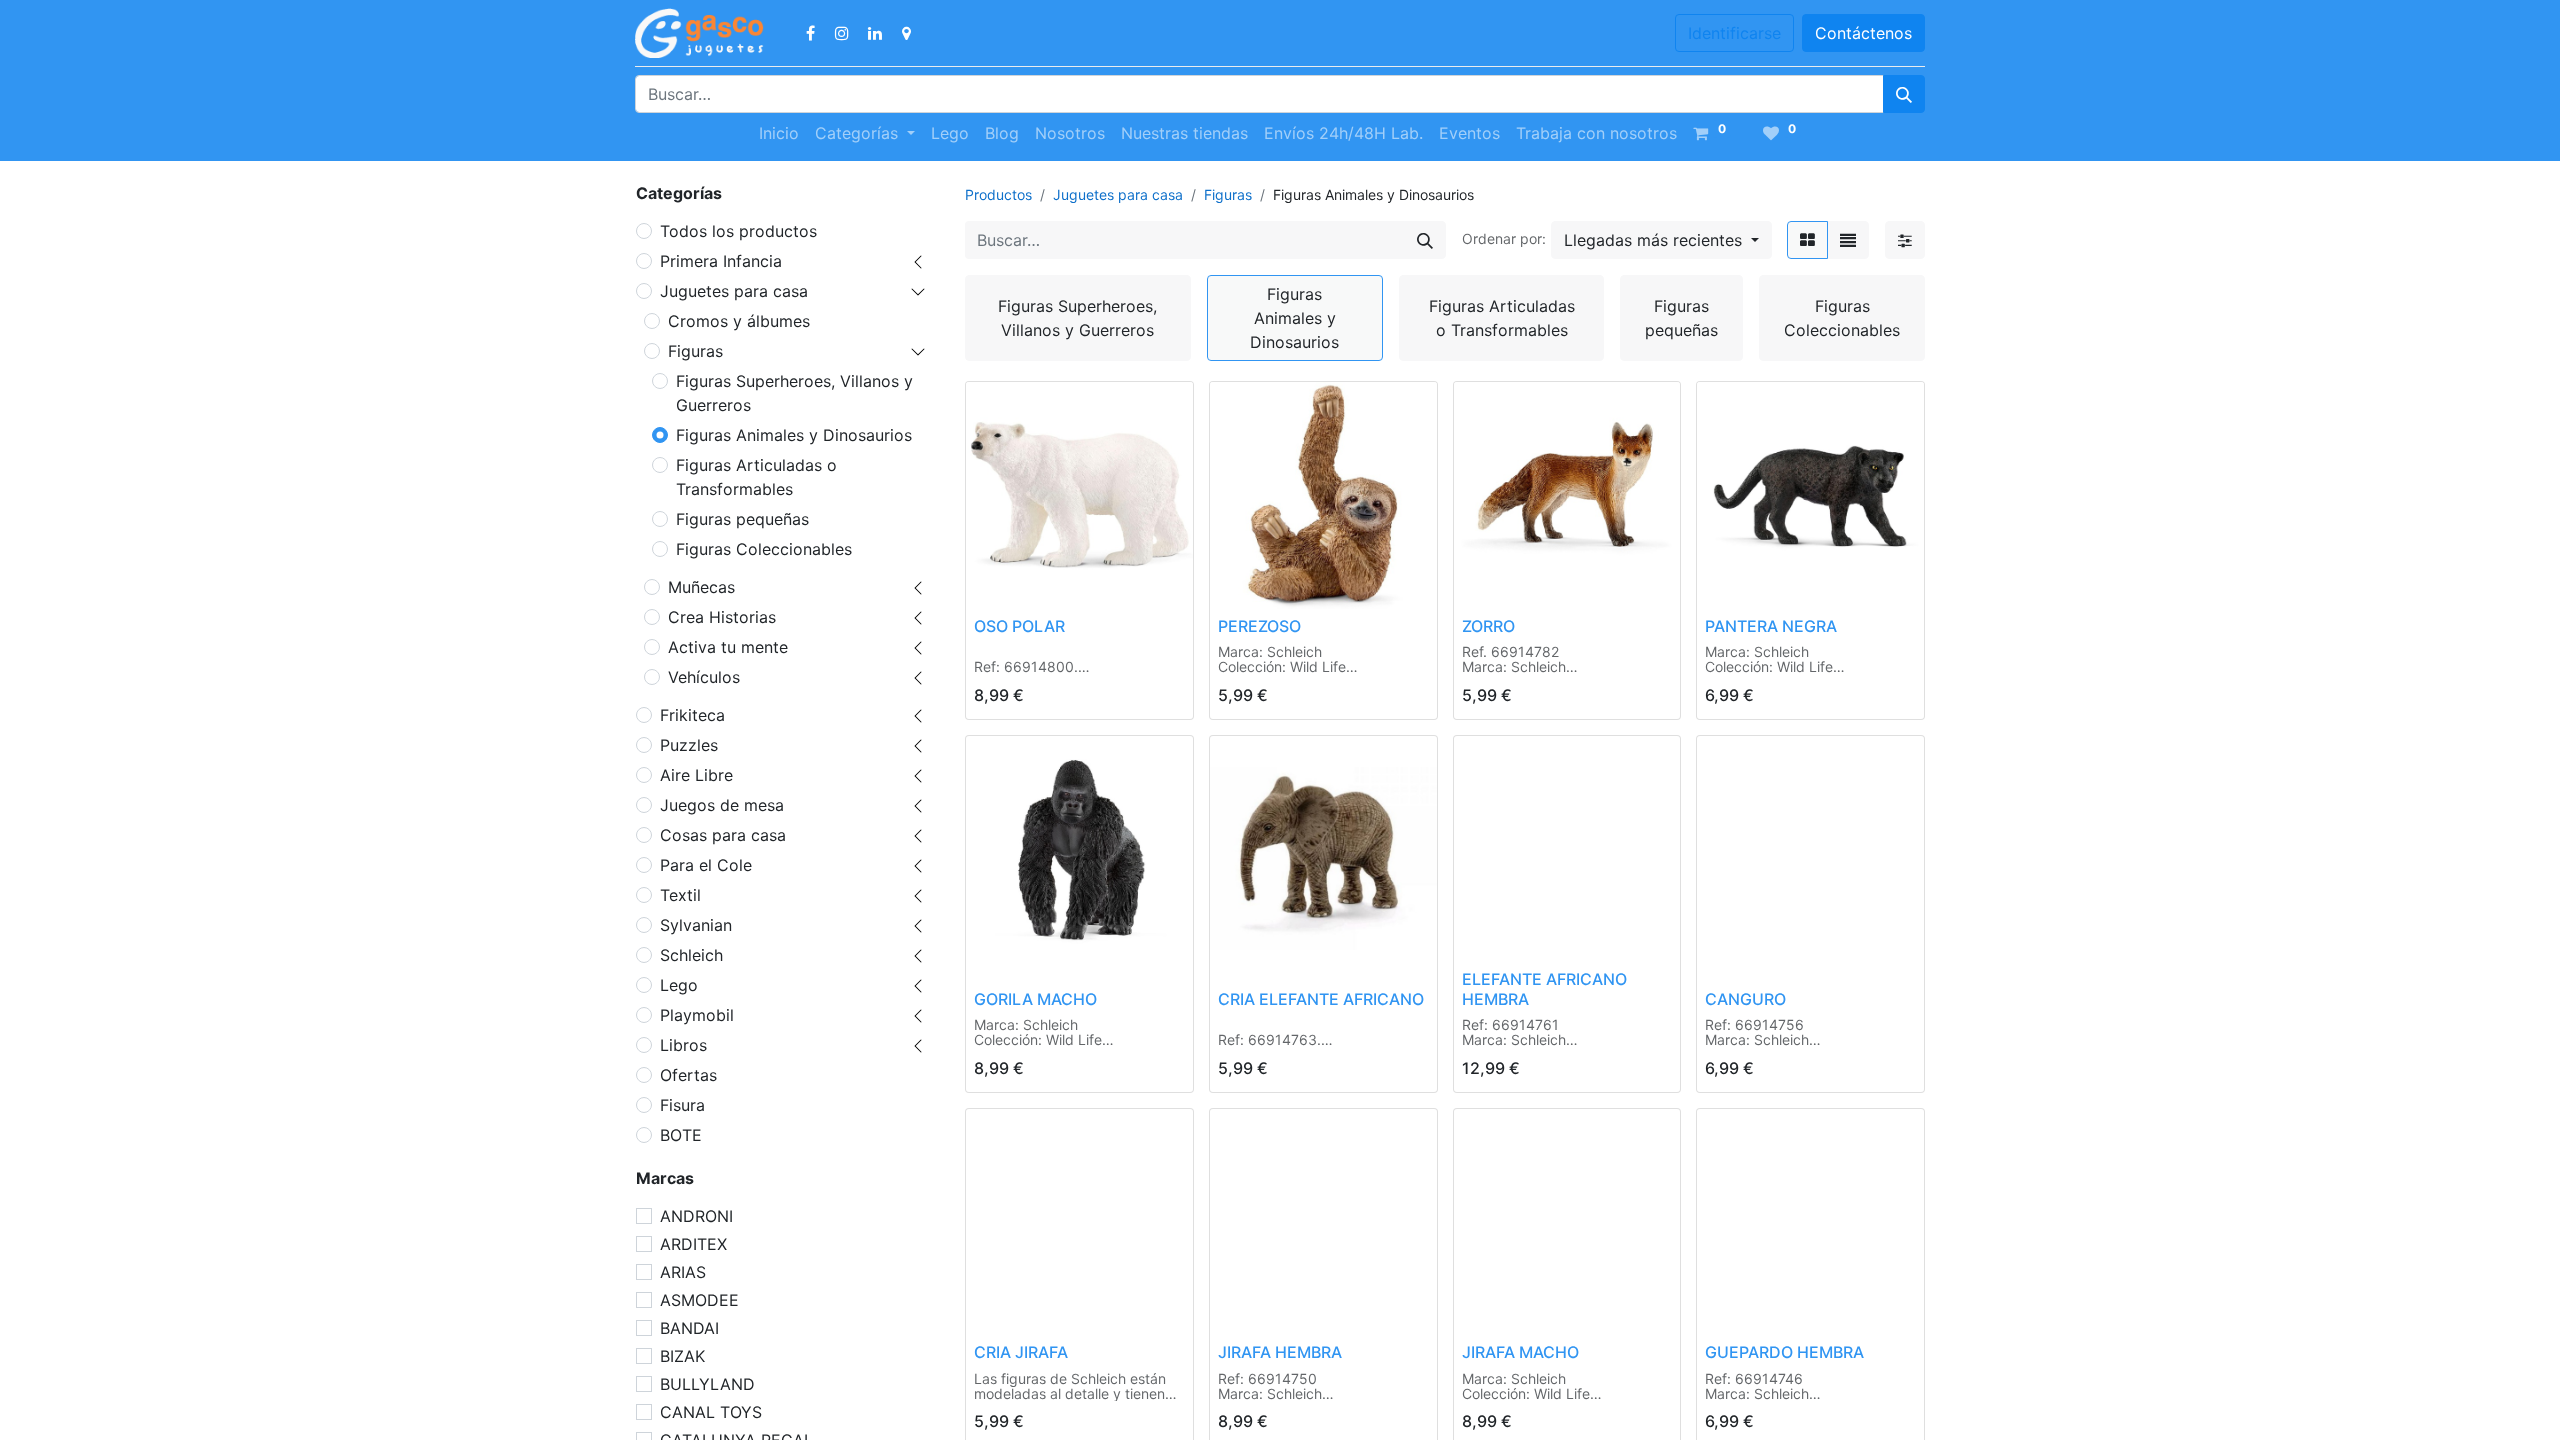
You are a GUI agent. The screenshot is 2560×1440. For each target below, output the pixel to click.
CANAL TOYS (711, 1412)
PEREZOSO (1259, 626)
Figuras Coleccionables (764, 549)
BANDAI (689, 1328)
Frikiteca (692, 715)
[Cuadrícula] (1807, 240)
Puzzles (689, 745)
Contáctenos (1863, 33)
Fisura (682, 1105)
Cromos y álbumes (739, 321)
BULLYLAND (707, 1384)
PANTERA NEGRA (1771, 626)
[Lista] (1848, 240)
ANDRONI (696, 1216)
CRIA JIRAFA (1021, 1352)
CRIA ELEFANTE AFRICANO (1321, 999)
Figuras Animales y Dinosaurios (794, 435)
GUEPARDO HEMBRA (1784, 1352)
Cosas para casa (723, 835)
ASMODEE (699, 1300)
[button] (1661, 240)
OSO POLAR (1019, 626)
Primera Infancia (721, 261)
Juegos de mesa (722, 805)
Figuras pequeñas (742, 519)
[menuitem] (779, 133)
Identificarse (1734, 33)
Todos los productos (738, 231)
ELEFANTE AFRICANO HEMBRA (1544, 988)
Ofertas (688, 1075)
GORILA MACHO (1035, 999)
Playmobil (697, 1015)
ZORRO (1488, 626)
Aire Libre (696, 775)
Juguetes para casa (734, 291)
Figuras (695, 351)
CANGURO (1745, 999)
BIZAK (682, 1356)
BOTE (681, 1135)
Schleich (691, 955)
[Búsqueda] (1904, 94)
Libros (683, 1045)
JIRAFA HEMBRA (1280, 1352)
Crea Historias (722, 617)
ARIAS (683, 1272)
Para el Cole (706, 865)
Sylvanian (696, 925)
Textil (680, 895)
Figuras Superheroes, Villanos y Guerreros (794, 393)
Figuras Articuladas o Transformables (756, 477)
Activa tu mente (728, 647)
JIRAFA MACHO (1520, 1352)
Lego (679, 985)
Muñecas (701, 587)
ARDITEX (693, 1244)
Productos (998, 194)
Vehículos (704, 677)
